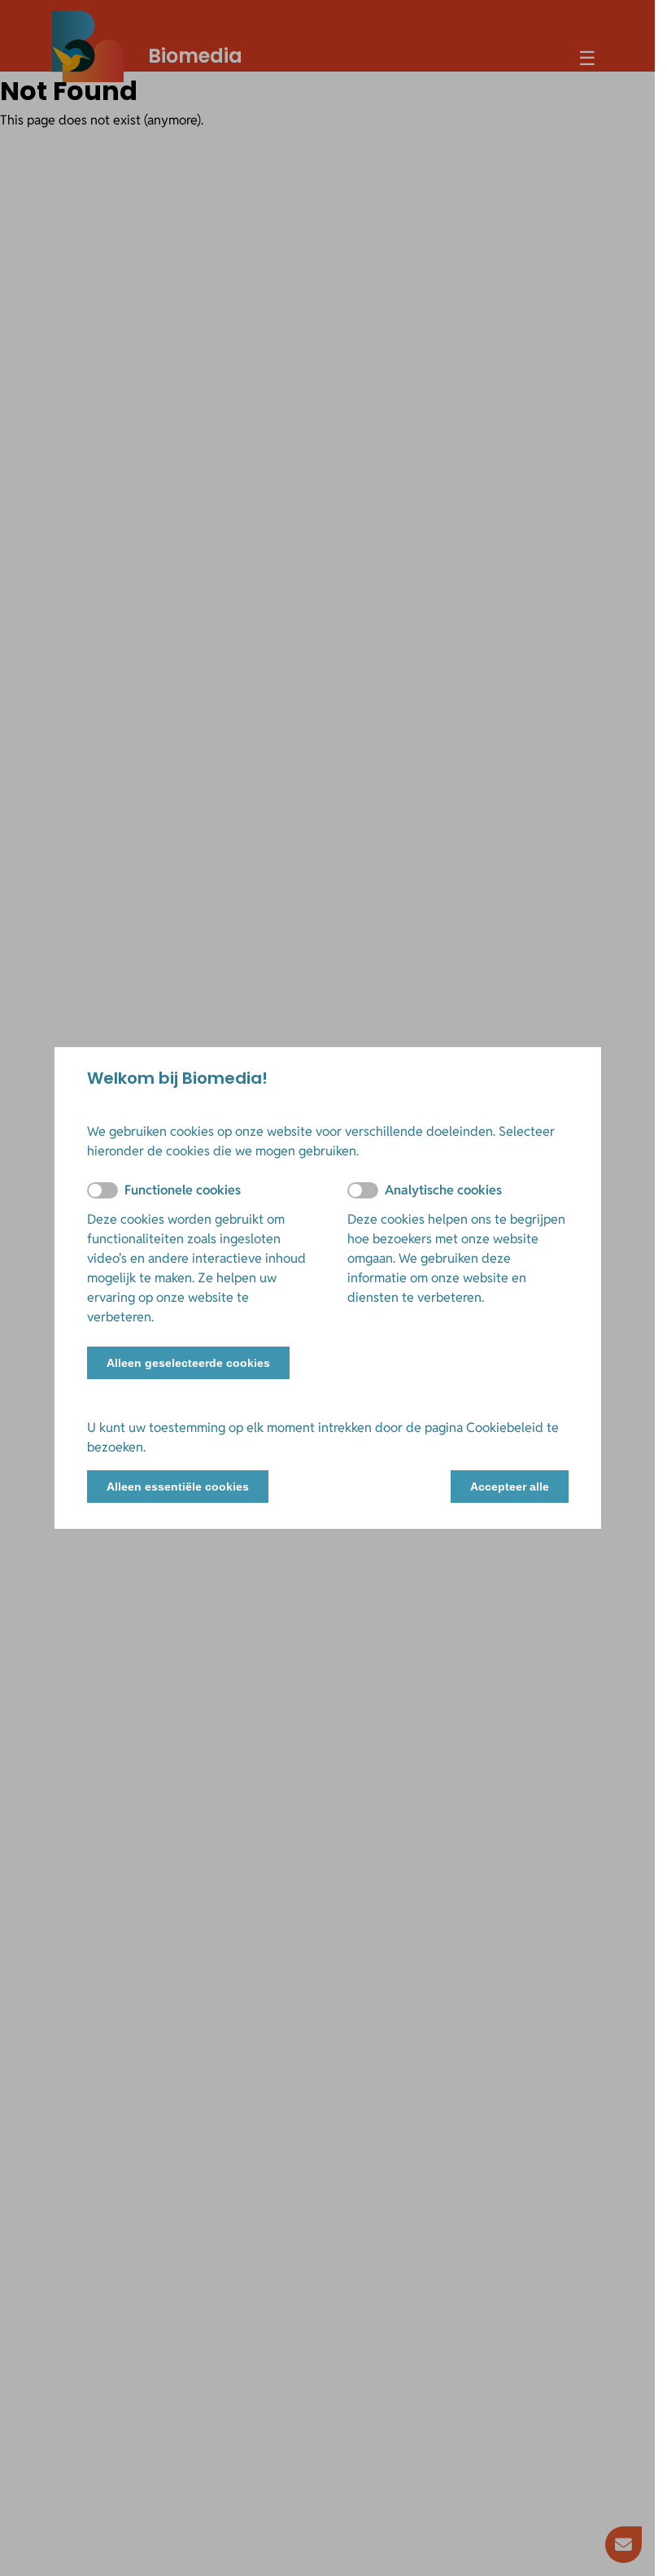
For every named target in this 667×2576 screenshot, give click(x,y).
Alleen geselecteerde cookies (188, 1363)
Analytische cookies (443, 1190)
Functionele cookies (183, 1190)
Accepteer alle (510, 1487)
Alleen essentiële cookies (178, 1487)
